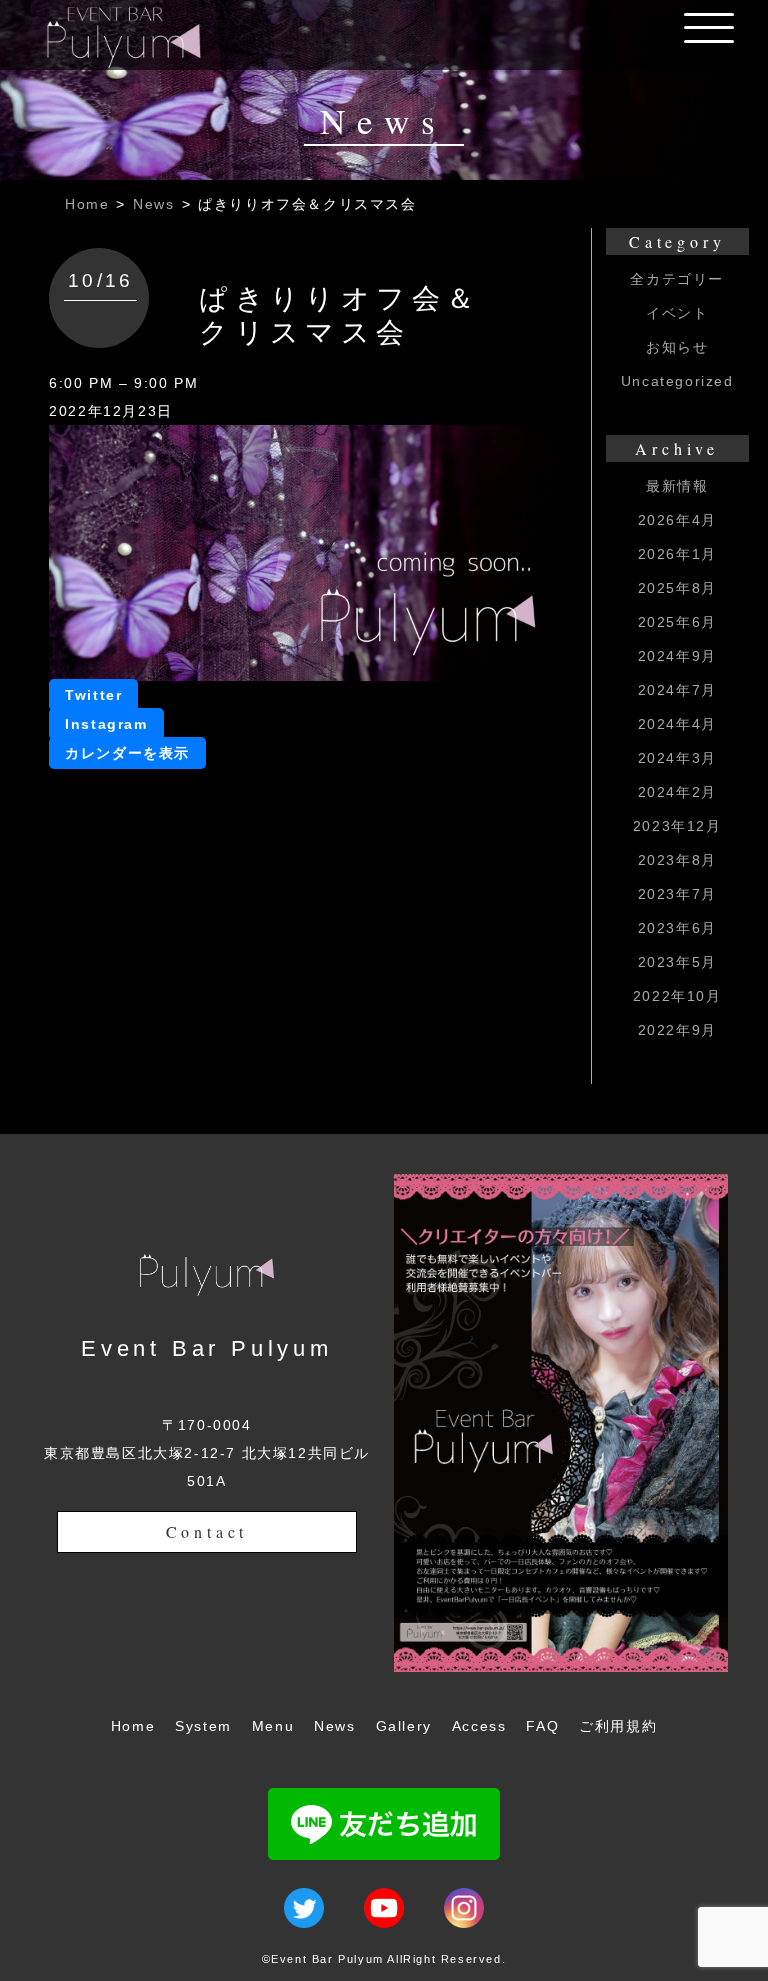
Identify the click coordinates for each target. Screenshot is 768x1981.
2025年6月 (677, 622)
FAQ (542, 1726)
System (203, 1726)
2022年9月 (677, 1030)
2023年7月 (677, 894)
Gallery (404, 1726)
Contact (207, 1531)
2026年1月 (677, 554)
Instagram (106, 724)
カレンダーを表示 (127, 753)
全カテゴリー (677, 279)
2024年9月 (677, 656)
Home (87, 204)
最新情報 (677, 486)
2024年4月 (677, 724)
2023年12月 (677, 826)
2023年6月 (677, 928)
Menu (273, 1726)
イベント (677, 313)
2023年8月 (677, 860)
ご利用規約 (618, 1726)
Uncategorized (677, 381)
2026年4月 (677, 520)
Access (479, 1726)
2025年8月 (677, 588)
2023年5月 (677, 962)
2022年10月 (677, 996)
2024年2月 (677, 792)
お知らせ (677, 347)
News (153, 204)
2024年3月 (677, 758)
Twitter (93, 695)
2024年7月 (677, 690)
